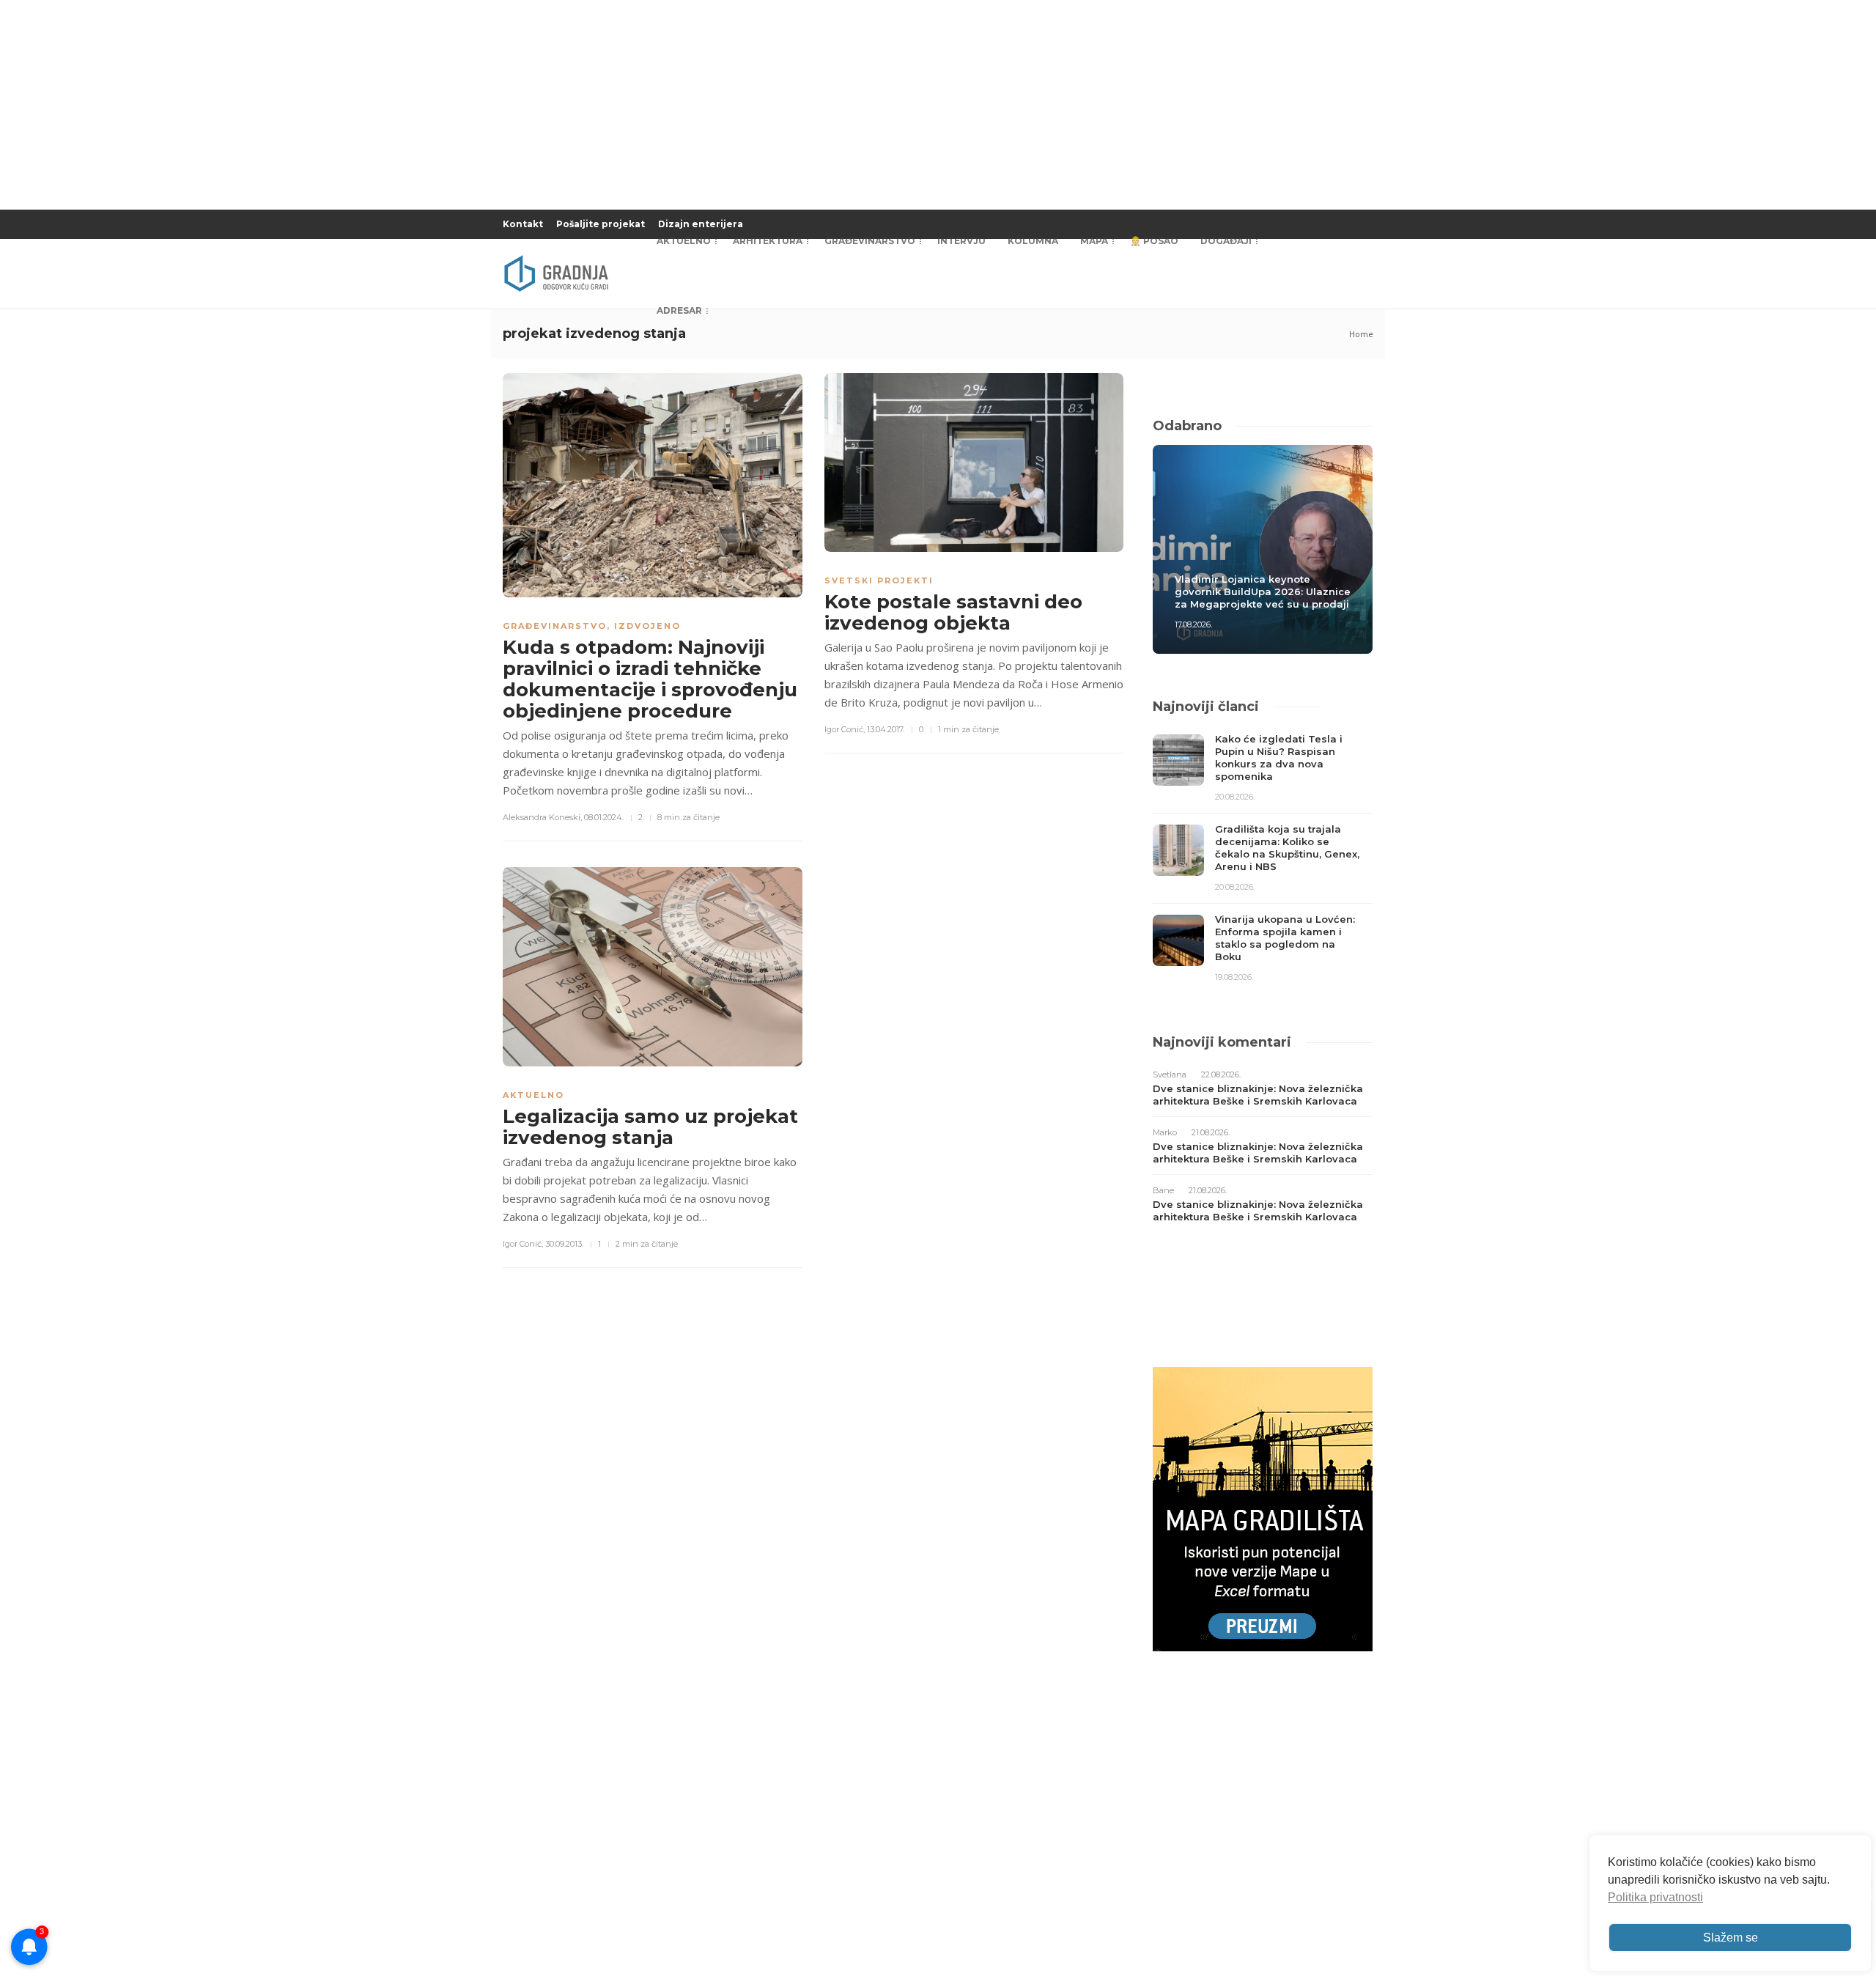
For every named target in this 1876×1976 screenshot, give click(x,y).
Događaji (1226, 241)
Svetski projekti (879, 580)
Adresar (679, 310)
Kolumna (1033, 241)
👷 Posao (1154, 241)
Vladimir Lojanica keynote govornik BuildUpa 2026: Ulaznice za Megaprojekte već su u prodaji (1263, 591)
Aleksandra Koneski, (542, 817)
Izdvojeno (647, 626)
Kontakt (523, 224)
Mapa (1094, 241)
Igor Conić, (845, 729)
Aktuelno (684, 241)
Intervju (961, 241)
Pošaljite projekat (601, 224)
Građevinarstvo (870, 241)
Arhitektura (768, 241)
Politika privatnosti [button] (1655, 1897)
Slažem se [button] (1731, 1938)
